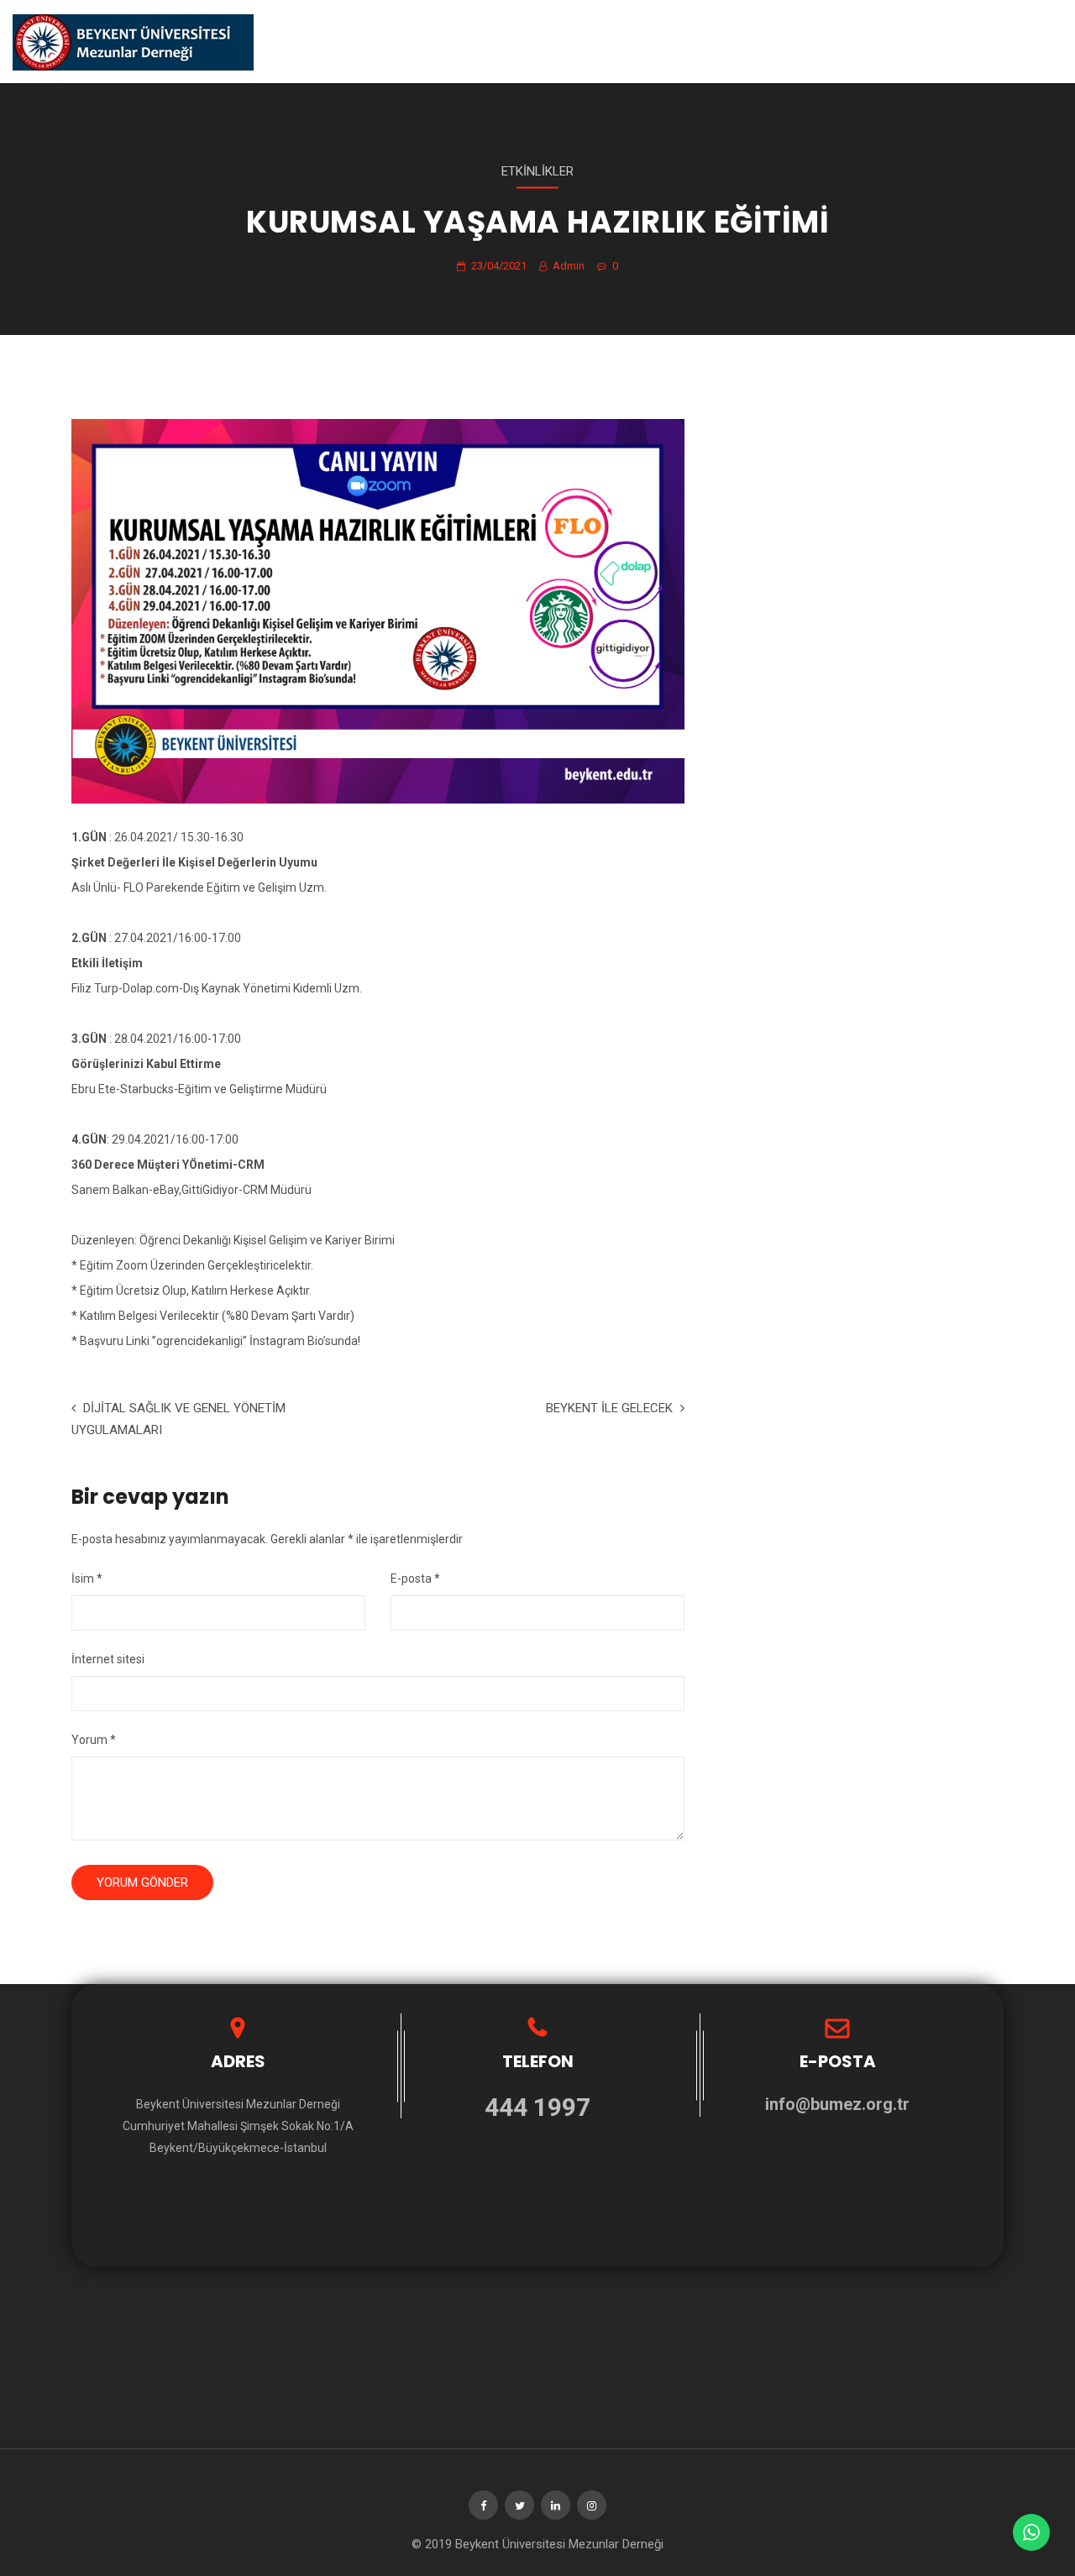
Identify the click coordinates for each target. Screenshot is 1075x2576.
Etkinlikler (537, 171)
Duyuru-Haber (645, 41)
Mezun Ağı (1031, 41)
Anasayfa (464, 41)
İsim (87, 1579)
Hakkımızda (548, 41)
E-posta (415, 1579)
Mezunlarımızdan (840, 41)
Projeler (737, 41)
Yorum (94, 1740)
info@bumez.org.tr (837, 2104)
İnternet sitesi (108, 1659)
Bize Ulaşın (947, 41)
